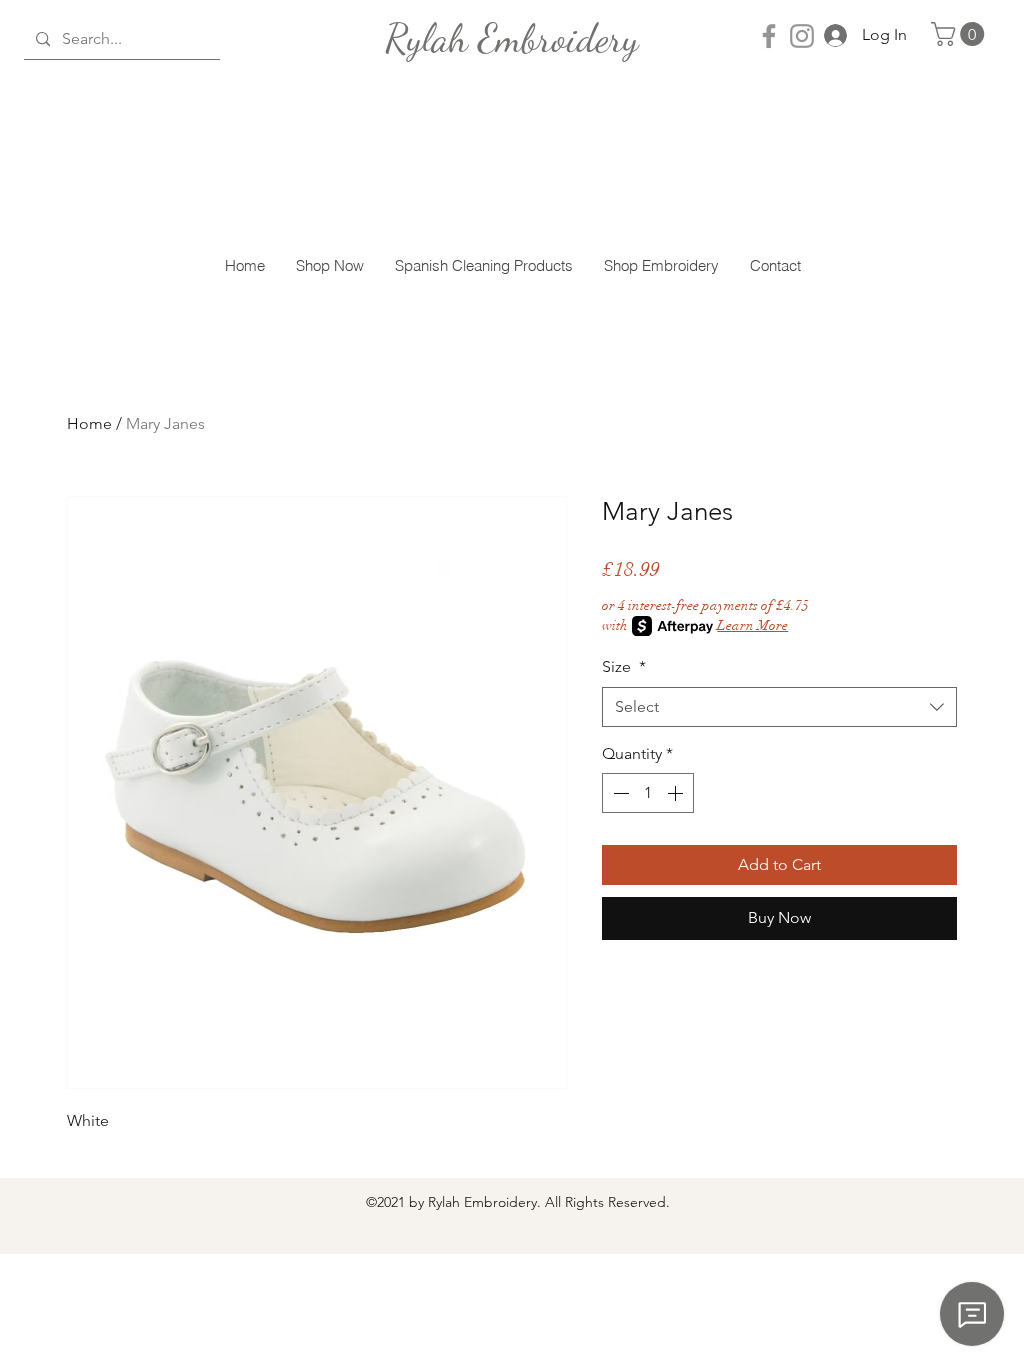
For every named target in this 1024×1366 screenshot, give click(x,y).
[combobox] (779, 707)
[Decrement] (619, 793)
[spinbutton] (648, 793)
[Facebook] (769, 36)
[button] (960, 34)
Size (624, 666)
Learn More (752, 625)
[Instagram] (802, 36)
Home (89, 423)
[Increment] (677, 793)
